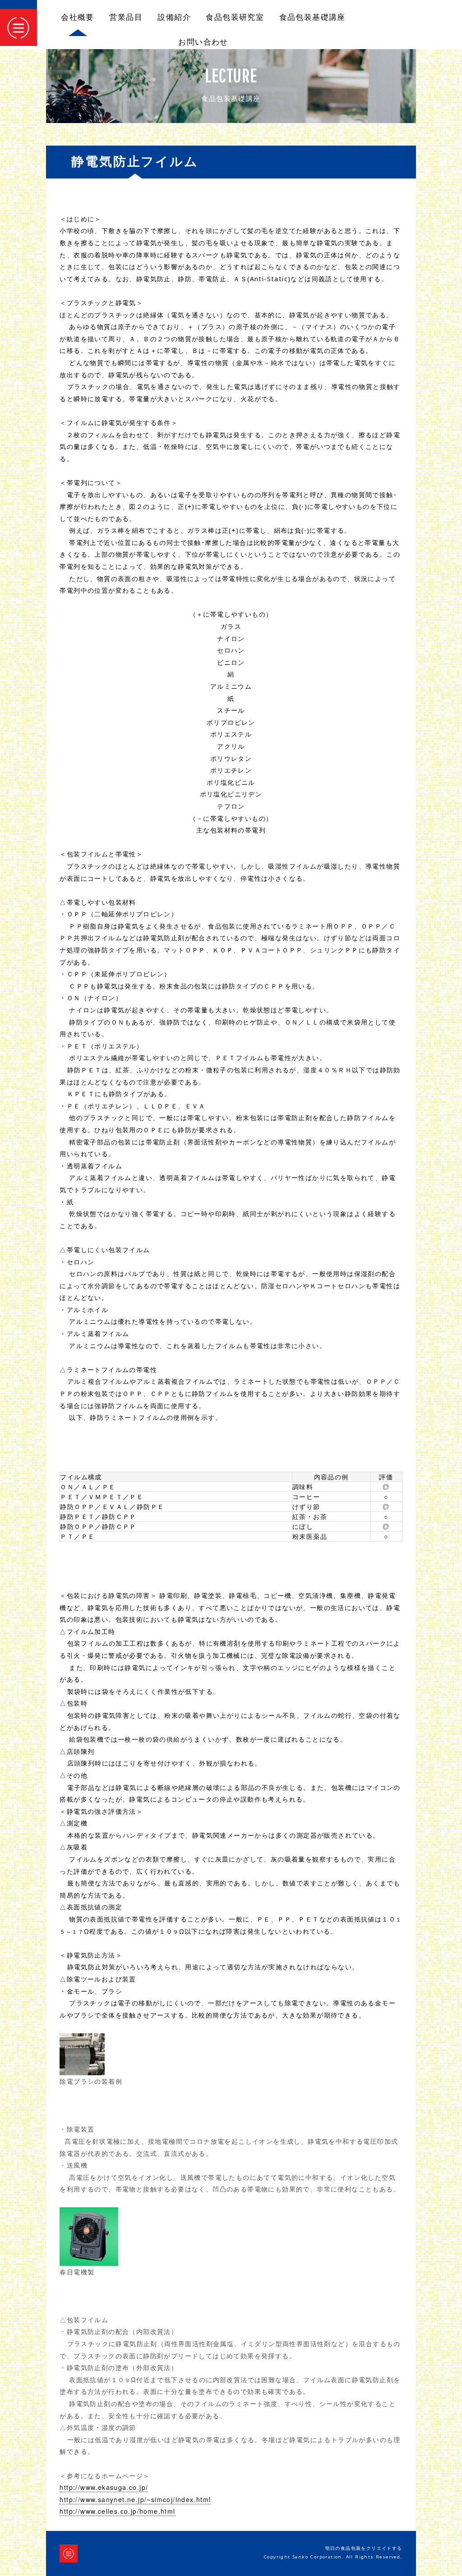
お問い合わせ (203, 42)
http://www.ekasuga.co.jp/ (104, 2487)
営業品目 (126, 17)
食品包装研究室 (235, 17)
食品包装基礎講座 (312, 17)
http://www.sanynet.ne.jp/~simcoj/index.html (135, 2499)
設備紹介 (174, 17)
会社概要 (78, 17)
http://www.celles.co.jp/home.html (117, 2511)
